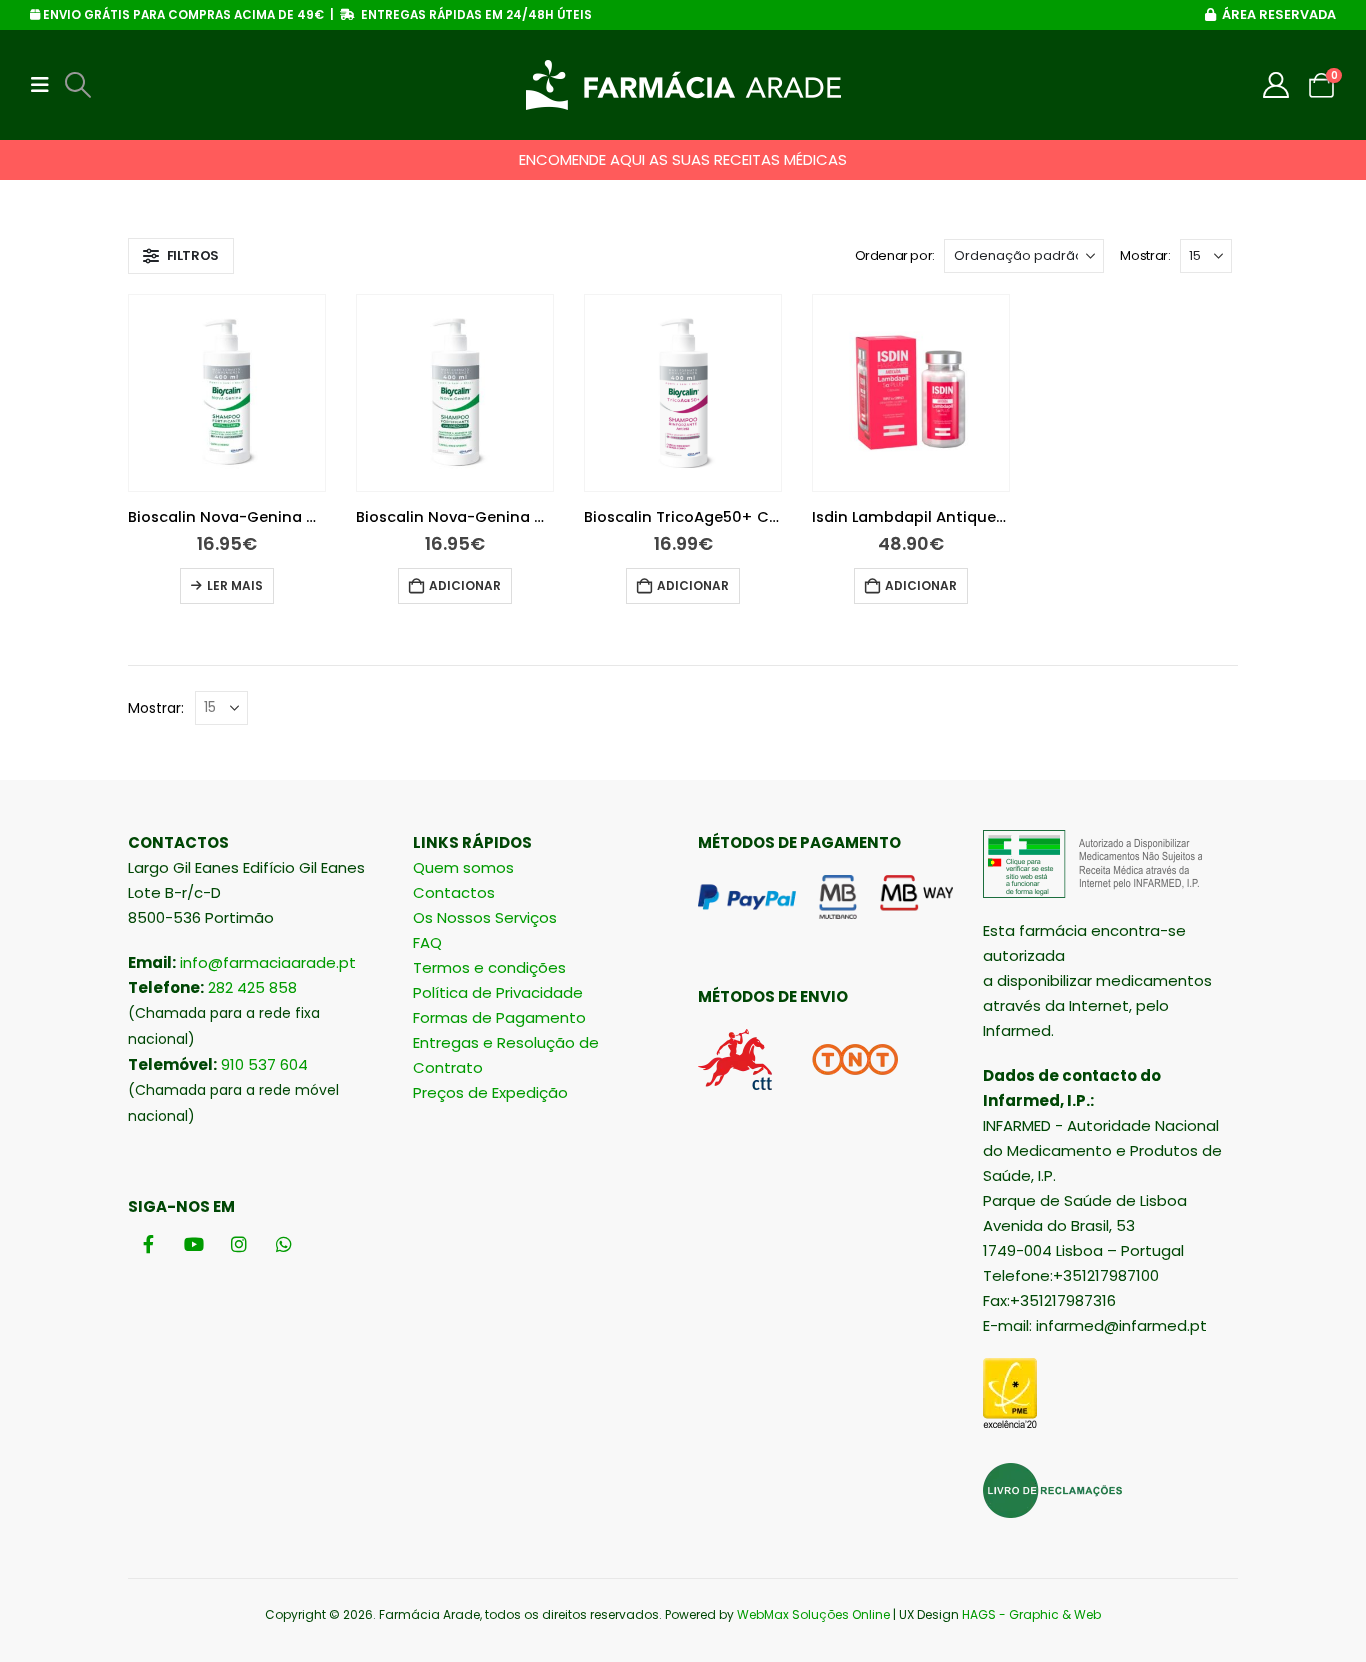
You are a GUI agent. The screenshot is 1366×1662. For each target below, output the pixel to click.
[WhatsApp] (283, 1244)
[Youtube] (193, 1244)
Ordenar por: (895, 255)
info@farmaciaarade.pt (268, 962)
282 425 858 (252, 987)
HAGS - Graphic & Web (1031, 1614)
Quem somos (463, 867)
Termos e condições (489, 967)
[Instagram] (238, 1244)
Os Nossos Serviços (485, 917)
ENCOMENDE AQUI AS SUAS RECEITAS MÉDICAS (683, 159)
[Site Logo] (683, 85)
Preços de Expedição (490, 1092)
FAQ (427, 942)
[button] (46, 85)
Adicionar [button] (465, 585)
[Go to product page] (227, 393)
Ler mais (235, 585)
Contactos (454, 892)
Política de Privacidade (498, 992)
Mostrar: (1145, 255)
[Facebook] (148, 1244)
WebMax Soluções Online (813, 1614)
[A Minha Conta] (1276, 85)
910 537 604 (264, 1064)
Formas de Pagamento (499, 1017)
